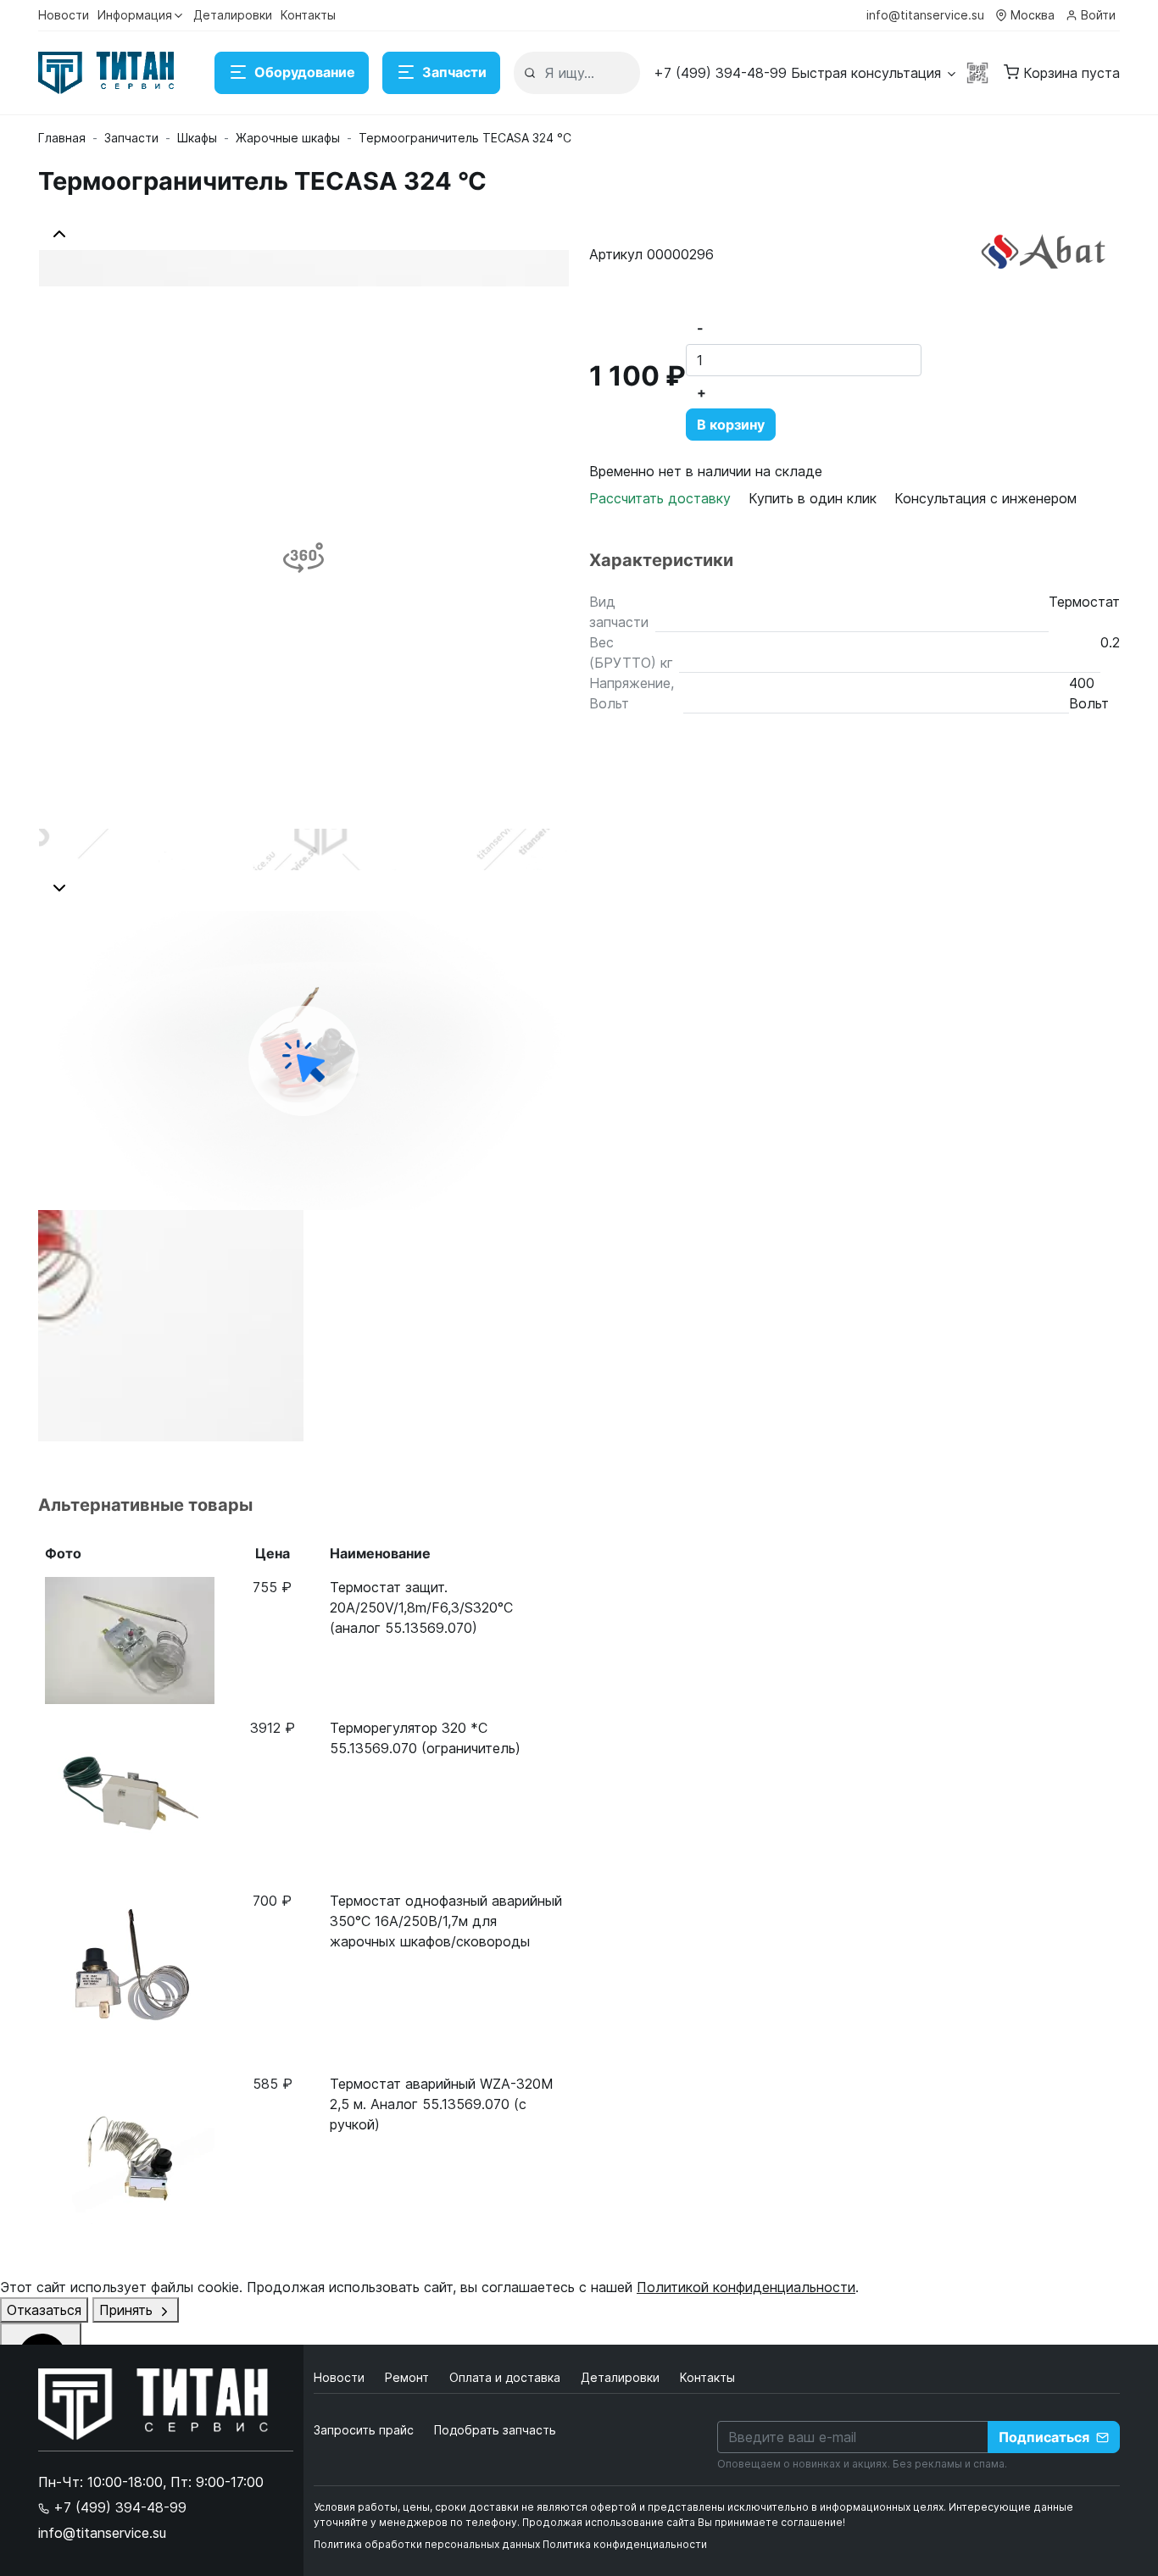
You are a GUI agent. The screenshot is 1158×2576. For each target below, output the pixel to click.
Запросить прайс (364, 2430)
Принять (128, 2310)
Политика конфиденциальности (625, 2544)
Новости (64, 15)
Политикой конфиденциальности (746, 2287)
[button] (806, 73)
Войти (1098, 15)
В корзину (731, 425)
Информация (135, 15)
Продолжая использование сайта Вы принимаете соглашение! (684, 2522)
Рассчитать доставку (662, 498)
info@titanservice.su (925, 15)
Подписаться (1044, 2437)
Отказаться (44, 2310)
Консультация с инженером (985, 498)
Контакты (308, 15)
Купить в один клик (813, 498)
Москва (1033, 15)
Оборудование (305, 72)
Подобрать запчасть (495, 2430)
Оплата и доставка (507, 2377)
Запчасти (454, 72)
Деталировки (233, 15)
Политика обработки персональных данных (427, 2544)
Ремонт (409, 2377)
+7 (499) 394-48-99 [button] (118, 2507)
